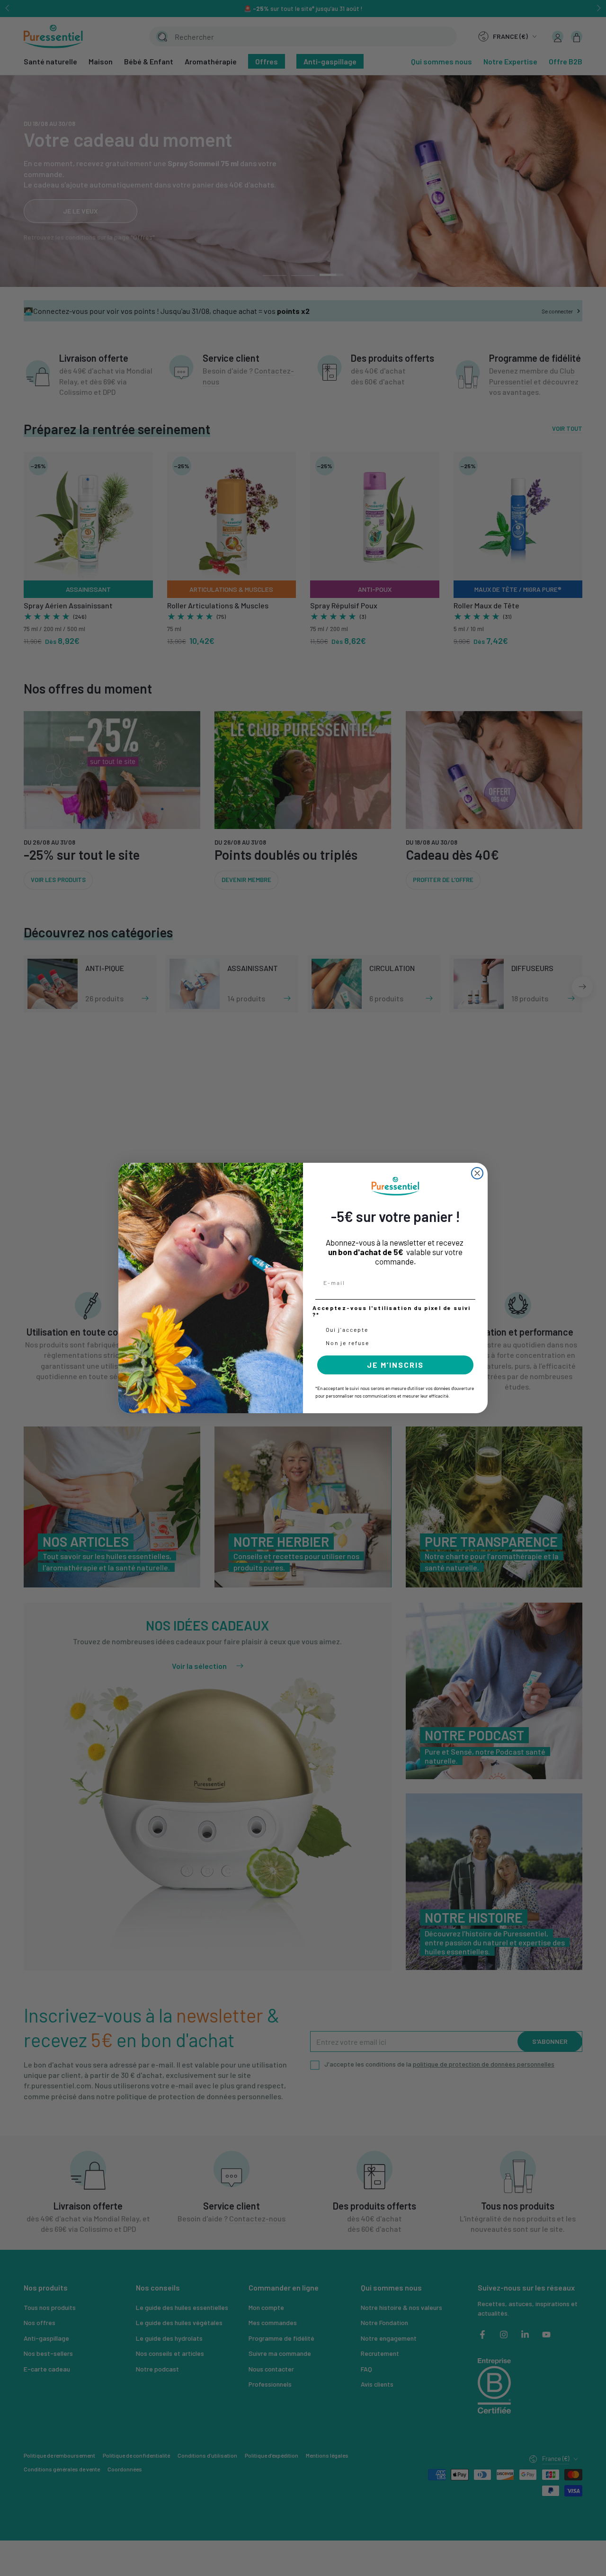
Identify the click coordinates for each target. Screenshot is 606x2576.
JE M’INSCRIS (395, 1365)
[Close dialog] (477, 1173)
